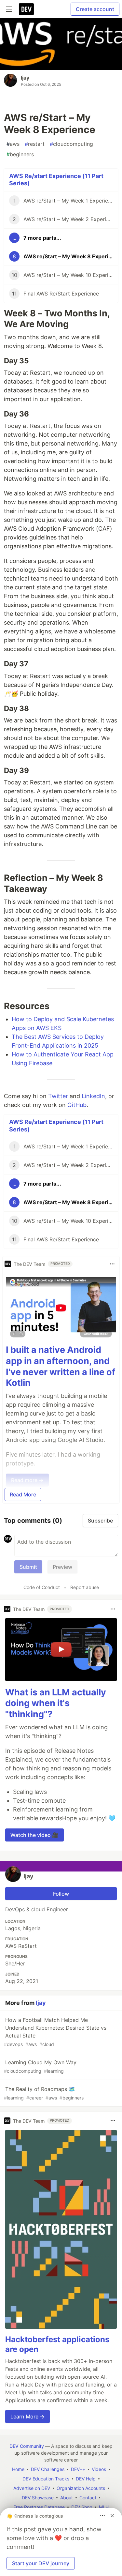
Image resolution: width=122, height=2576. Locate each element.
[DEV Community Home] (26, 9)
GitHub (77, 1105)
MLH (104, 2507)
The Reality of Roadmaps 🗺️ (44, 2093)
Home (18, 2469)
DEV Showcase (38, 2498)
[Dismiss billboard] (112, 2516)
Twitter (58, 1096)
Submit (28, 1567)
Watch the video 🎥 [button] (34, 1835)
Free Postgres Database (39, 2507)
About (67, 2498)
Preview (62, 1567)
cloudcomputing (71, 144)
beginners (20, 154)
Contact (88, 2498)
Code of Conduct (42, 1587)
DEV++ (78, 2469)
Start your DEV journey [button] (41, 2563)
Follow (61, 1894)
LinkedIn (93, 1096)
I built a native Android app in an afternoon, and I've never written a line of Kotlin (61, 1366)
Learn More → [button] (27, 2417)
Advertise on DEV (32, 2488)
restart (35, 144)
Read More (23, 1494)
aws (13, 144)
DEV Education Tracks (46, 2479)
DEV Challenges (48, 2469)
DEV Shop (82, 2507)
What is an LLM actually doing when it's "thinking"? (56, 1703)
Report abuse (85, 1587)
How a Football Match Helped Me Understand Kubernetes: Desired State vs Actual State (55, 2032)
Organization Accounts (81, 2488)
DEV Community (27, 2446)
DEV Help (86, 2479)
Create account (95, 9)
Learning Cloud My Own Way (40, 2066)
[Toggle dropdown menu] (112, 1264)
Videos (99, 2469)
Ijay (25, 78)
